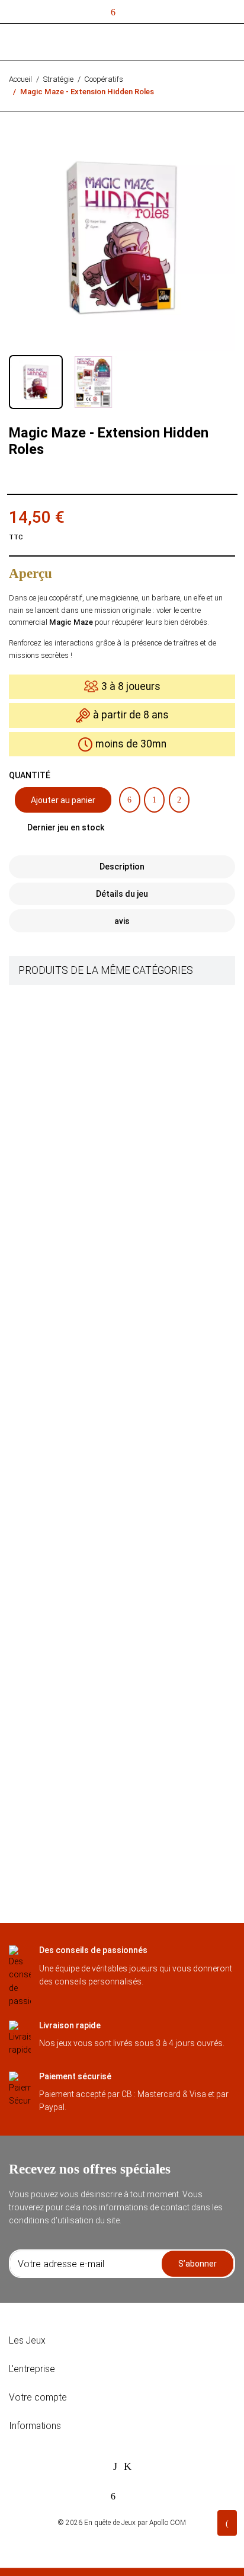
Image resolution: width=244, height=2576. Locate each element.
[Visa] (115, 2466)
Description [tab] (122, 867)
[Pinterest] (179, 800)
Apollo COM (168, 2523)
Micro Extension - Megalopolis (126, 1513)
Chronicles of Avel (105, 1669)
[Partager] (129, 800)
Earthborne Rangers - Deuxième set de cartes (152, 1584)
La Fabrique (93, 1069)
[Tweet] (154, 800)
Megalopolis (95, 998)
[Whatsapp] (203, 800)
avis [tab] (122, 921)
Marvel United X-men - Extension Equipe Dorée (153, 1204)
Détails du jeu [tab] (122, 894)
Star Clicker (94, 1276)
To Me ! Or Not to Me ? (113, 1441)
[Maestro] (128, 2466)
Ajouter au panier (63, 800)
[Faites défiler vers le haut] (227, 2523)
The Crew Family (102, 1737)
